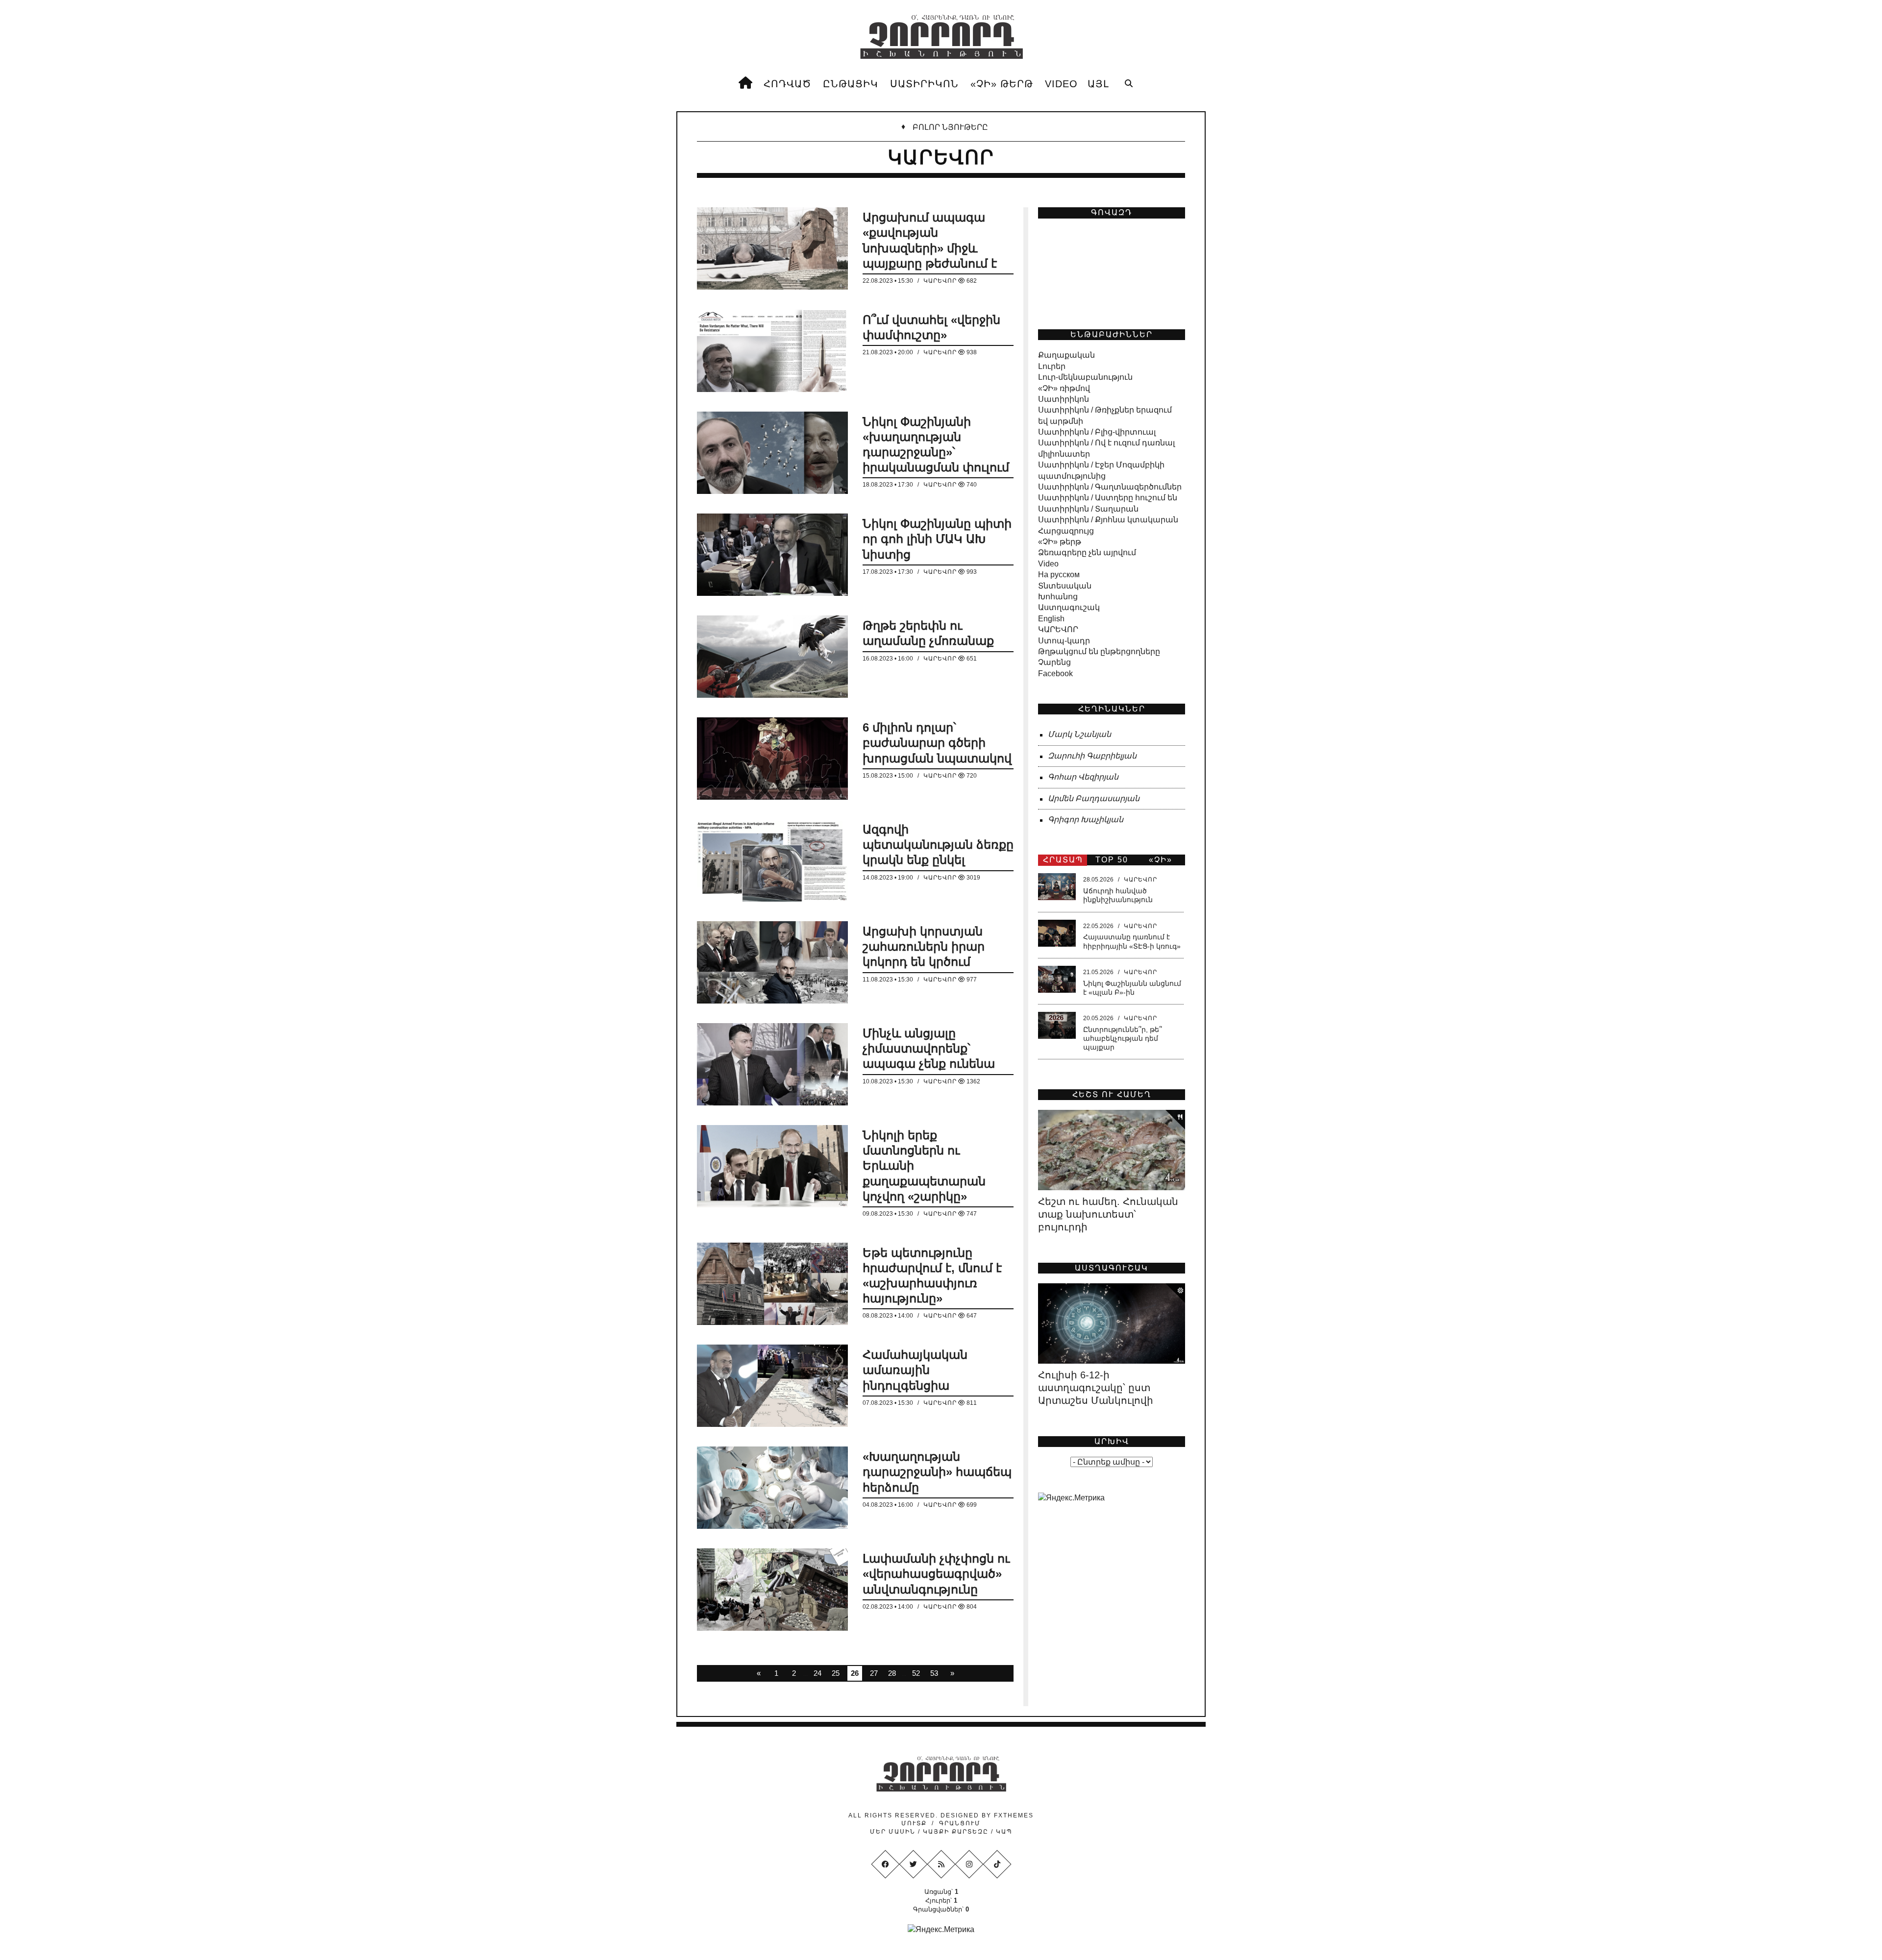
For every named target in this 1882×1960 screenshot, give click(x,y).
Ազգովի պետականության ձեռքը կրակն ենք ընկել (938, 845)
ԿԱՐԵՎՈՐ (940, 281)
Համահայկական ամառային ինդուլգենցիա (915, 1370)
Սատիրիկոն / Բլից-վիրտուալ (1097, 432)
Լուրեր (1052, 366)
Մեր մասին (894, 1832)
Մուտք (914, 1823)
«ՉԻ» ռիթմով (1064, 388)
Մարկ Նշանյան (1079, 734)
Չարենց (1054, 662)
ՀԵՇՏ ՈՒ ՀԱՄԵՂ (1112, 1094)
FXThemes (1014, 1815)
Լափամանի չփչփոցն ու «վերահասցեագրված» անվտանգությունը (936, 1574)
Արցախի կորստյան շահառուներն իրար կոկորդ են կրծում (924, 946)
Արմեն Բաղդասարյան (1094, 798)
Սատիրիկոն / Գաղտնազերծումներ (1110, 487)
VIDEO (1061, 84)
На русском (1059, 575)
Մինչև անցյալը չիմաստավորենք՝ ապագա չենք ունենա (929, 1048)
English (1051, 619)
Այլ (1098, 84)
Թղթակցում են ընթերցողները (1099, 651)
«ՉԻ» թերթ (1060, 542)
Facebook (1055, 674)
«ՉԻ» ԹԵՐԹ (1002, 84)
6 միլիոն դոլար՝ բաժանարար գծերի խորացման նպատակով (937, 743)
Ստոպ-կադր (1064, 641)
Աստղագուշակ (1069, 607)
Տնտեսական (1065, 586)
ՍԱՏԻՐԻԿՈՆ (924, 84)
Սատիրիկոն (1064, 399)
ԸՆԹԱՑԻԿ (851, 84)
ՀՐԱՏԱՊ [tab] (1063, 860)
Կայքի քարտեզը (956, 1832)
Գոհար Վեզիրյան (1083, 777)
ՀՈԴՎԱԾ (787, 84)
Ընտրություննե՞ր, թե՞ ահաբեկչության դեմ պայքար (1123, 1038)
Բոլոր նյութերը (950, 127)
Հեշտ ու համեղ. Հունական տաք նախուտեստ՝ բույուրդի (1108, 1214)
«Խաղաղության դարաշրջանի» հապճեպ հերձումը (937, 1472)
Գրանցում (960, 1823)
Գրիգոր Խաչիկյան (1086, 820)
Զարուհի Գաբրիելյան (1092, 756)
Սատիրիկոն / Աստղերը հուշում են (1108, 498)
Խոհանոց (1058, 597)
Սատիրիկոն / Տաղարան (1088, 509)
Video (1048, 564)
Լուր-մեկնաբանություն (1085, 377)
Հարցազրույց (1066, 531)
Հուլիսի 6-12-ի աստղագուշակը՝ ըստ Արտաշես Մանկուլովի (1096, 1388)
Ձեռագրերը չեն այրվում (1087, 552)
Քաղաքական (1066, 355)
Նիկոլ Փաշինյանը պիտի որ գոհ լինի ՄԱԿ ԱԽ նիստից (937, 539)
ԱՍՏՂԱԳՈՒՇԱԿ (1112, 1268)
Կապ (1003, 1832)
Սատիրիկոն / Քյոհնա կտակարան (1108, 520)
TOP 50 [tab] (1112, 860)
